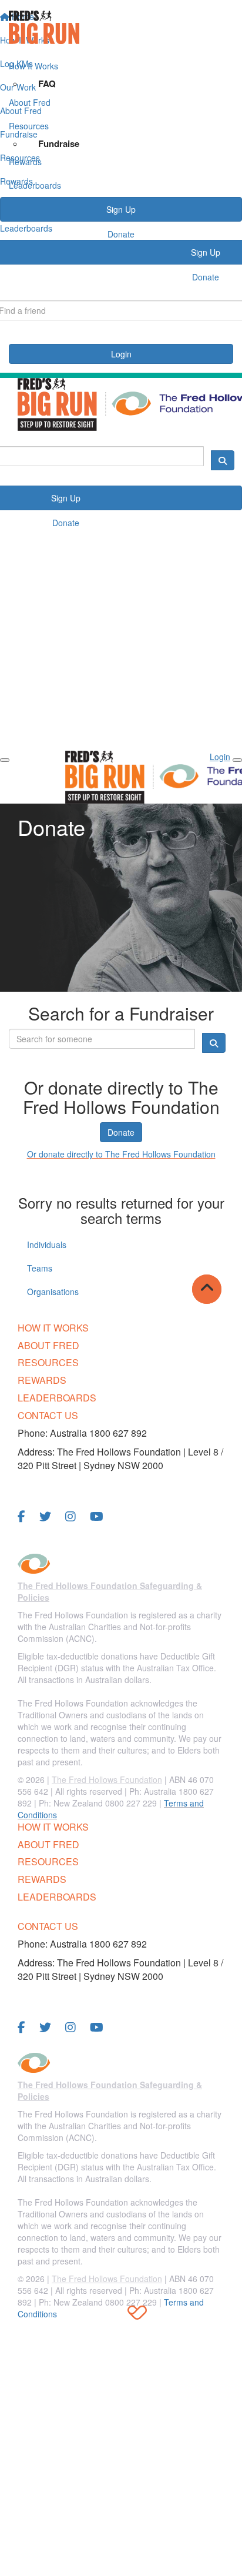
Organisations (53, 1292)
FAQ (47, 83)
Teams (40, 1268)
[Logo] (121, 27)
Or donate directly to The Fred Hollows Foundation (121, 1154)
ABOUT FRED (48, 1345)
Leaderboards (35, 185)
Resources (29, 126)
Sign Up (121, 209)
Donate (121, 234)
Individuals (47, 1244)
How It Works (33, 66)
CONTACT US (48, 1415)
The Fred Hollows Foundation (107, 1779)
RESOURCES (48, 1362)
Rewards (25, 162)
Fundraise (59, 143)
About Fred (30, 102)
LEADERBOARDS (57, 1398)
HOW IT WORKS (53, 1328)
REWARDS (42, 1380)
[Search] (223, 460)
